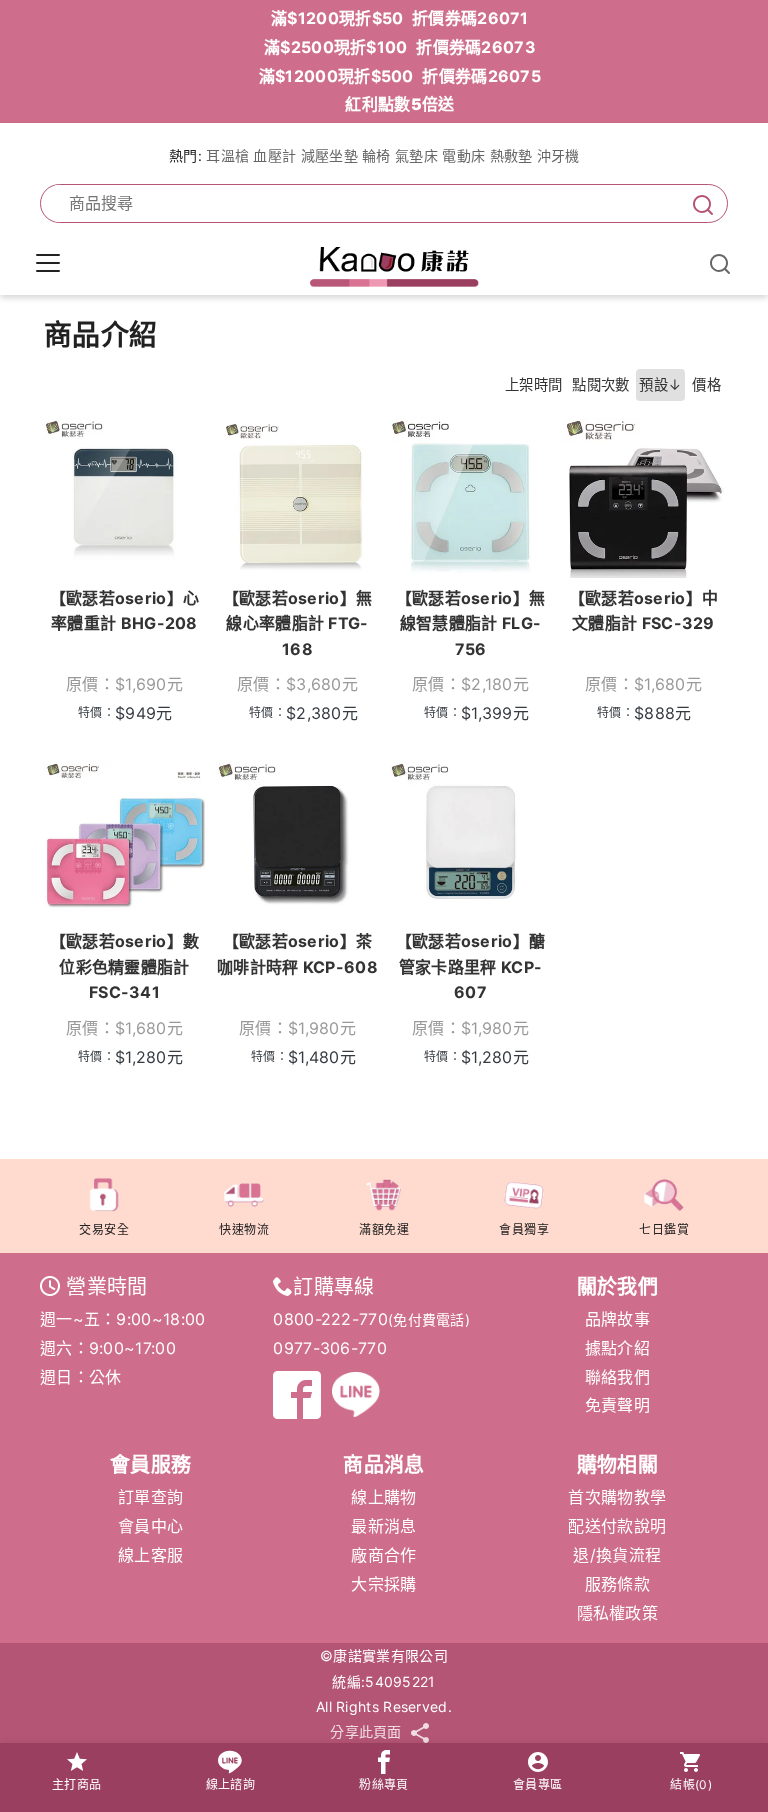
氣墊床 (416, 155)
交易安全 (104, 1229)
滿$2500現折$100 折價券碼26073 (400, 47)
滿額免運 (384, 1229)
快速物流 (244, 1229)
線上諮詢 (230, 1784)
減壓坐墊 (329, 155)
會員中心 (150, 1526)
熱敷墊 (511, 155)
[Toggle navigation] (48, 263)
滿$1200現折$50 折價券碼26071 (400, 18)
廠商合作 (383, 1555)
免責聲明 (617, 1405)
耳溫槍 (227, 155)
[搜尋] (699, 203)
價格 (706, 384)
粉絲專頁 (383, 1784)
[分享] (420, 1732)
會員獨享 (524, 1229)
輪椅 (376, 155)
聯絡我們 (617, 1377)
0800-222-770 (330, 1319)
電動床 (463, 155)
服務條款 (617, 1584)
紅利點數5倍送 (399, 104)
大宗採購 (383, 1584)
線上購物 (383, 1497)
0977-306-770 (330, 1348)
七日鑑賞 (664, 1229)
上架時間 (533, 384)
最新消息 (383, 1526)
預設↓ (660, 384)
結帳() (691, 1784)
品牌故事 (617, 1319)
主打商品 (76, 1784)
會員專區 (537, 1784)
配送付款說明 (617, 1526)
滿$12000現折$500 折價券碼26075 (400, 76)
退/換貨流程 (617, 1555)
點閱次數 (600, 384)
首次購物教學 (617, 1497)
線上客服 (150, 1555)
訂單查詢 (150, 1497)
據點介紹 (617, 1348)
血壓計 (274, 155)
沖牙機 (558, 155)
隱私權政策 (618, 1613)
